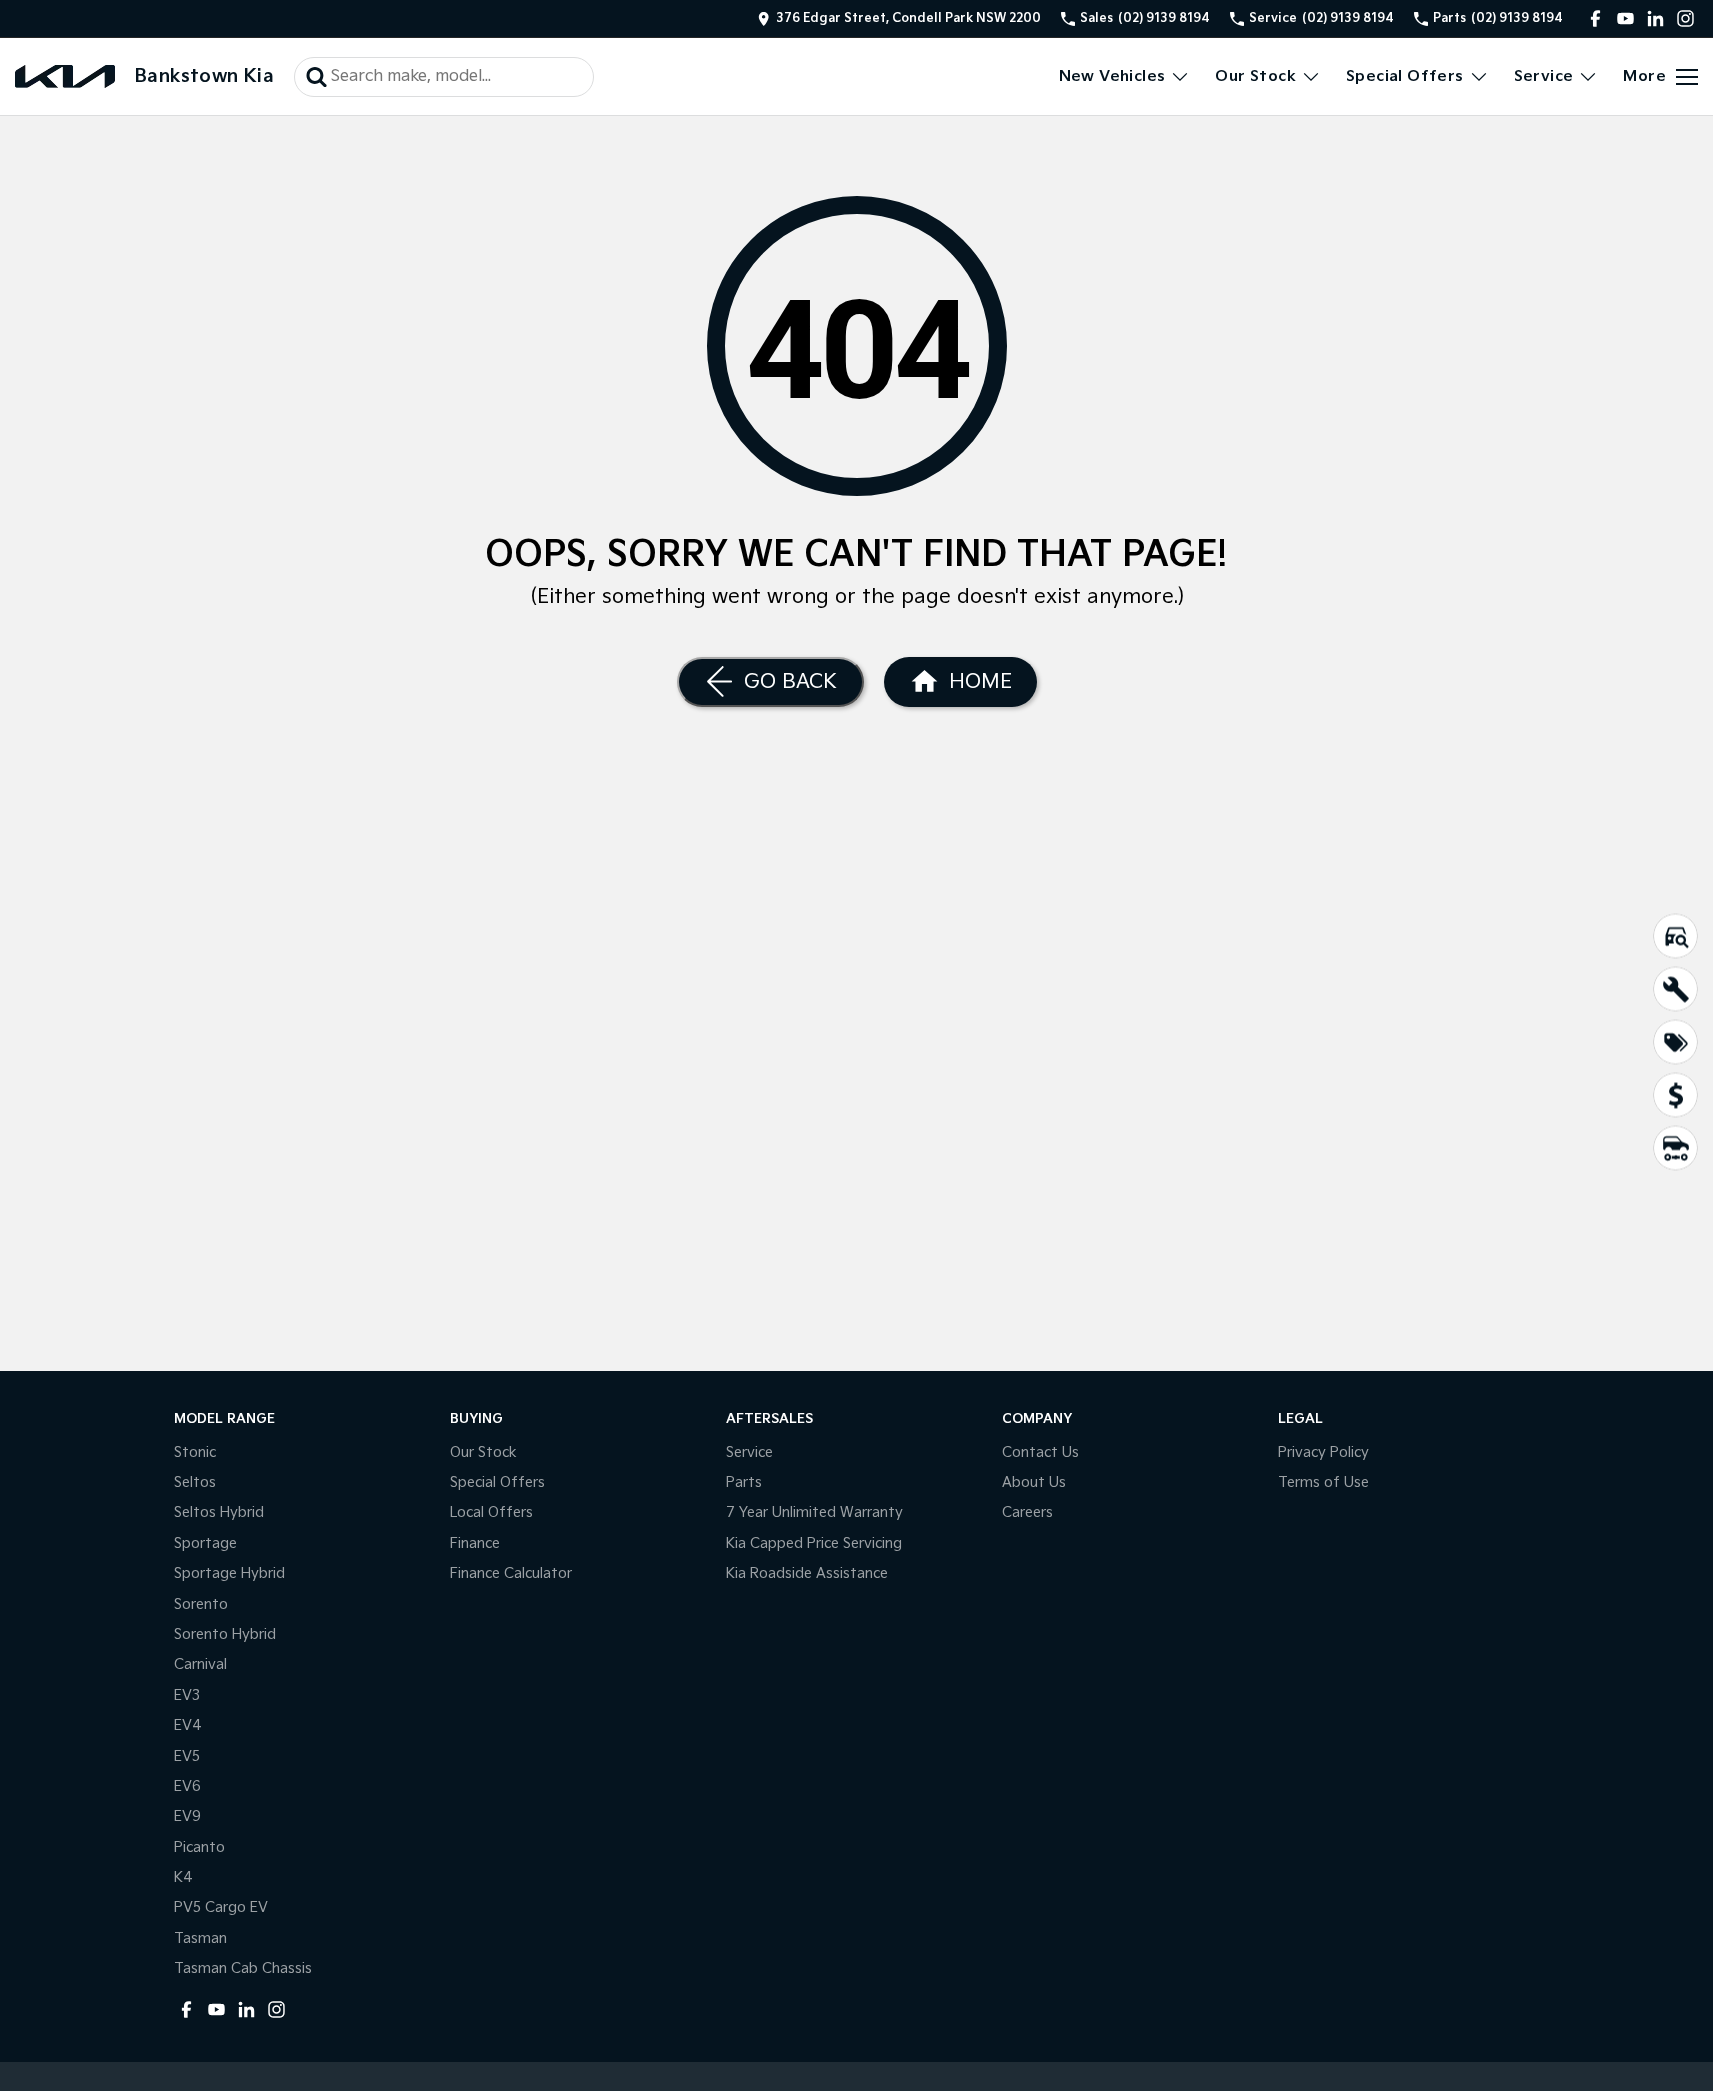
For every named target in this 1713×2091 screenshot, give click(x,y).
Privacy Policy (1323, 1452)
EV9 (187, 1816)
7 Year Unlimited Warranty (814, 1512)
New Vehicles (1112, 76)
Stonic (195, 1452)
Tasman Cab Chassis (243, 1968)
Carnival (200, 1664)
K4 (183, 1877)
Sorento (201, 1604)
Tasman (200, 1938)
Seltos (195, 1482)
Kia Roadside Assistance (807, 1573)
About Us (1034, 1482)
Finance (475, 1543)
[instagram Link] (1685, 18)
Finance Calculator (511, 1573)
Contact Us (1040, 1452)
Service (1544, 76)
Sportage (205, 1543)
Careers (1027, 1512)
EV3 (187, 1695)
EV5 (187, 1756)
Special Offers (1405, 76)
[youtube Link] (1625, 18)
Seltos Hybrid (219, 1512)
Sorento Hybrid (225, 1634)
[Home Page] (65, 76)
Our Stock (1255, 76)
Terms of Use (1323, 1482)
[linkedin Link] (1655, 18)
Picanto (199, 1847)
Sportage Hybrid (229, 1573)
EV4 (188, 1725)
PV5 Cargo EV (221, 1907)
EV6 (187, 1786)
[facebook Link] (1595, 18)
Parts (744, 1482)
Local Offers (491, 1512)
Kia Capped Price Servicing (814, 1543)
